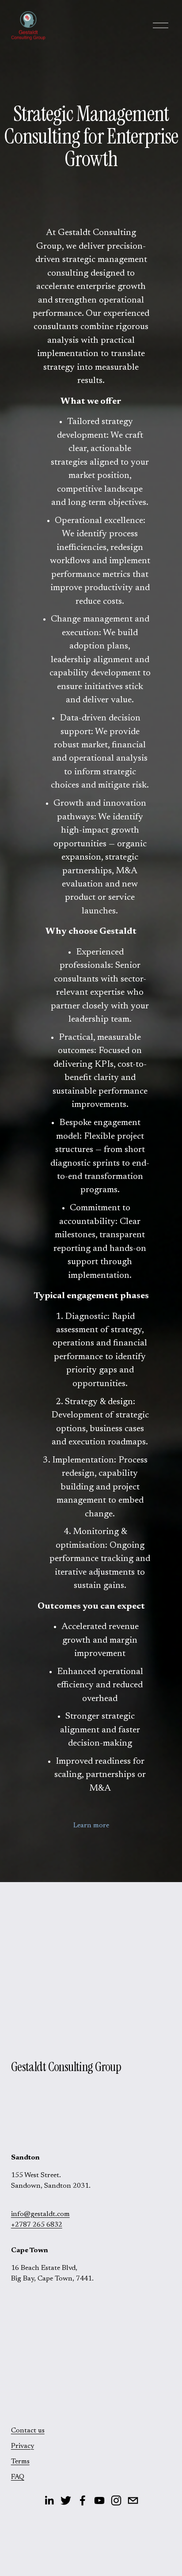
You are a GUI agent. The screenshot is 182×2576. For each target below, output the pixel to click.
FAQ (18, 2477)
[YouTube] (99, 2500)
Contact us (28, 2431)
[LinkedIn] (49, 2500)
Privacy (23, 2446)
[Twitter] (66, 2500)
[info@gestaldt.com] (133, 2500)
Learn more (91, 1826)
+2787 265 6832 (37, 2225)
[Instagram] (116, 2500)
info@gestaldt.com (40, 2214)
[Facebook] (83, 2500)
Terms (20, 2462)
